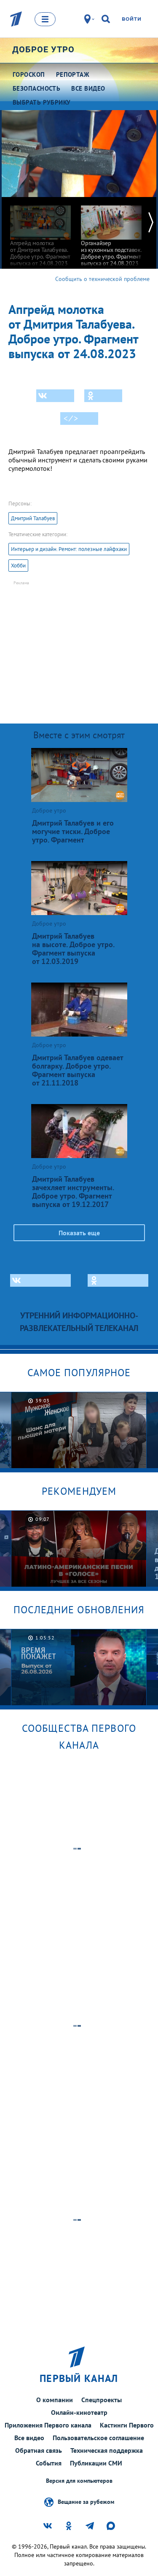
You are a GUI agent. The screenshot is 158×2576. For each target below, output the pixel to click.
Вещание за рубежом (86, 2501)
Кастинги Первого (127, 2425)
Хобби (18, 566)
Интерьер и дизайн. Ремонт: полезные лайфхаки (69, 549)
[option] (40, 232)
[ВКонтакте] (55, 396)
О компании (55, 2400)
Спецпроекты (102, 2400)
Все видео (29, 2438)
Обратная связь (39, 2450)
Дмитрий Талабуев (33, 518)
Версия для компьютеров (79, 2481)
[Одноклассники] (103, 396)
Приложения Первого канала (48, 2425)
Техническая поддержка (107, 2450)
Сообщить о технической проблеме (102, 279)
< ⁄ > (71, 419)
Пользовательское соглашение (98, 2438)
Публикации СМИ (96, 2463)
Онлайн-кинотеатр (79, 2412)
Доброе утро (43, 49)
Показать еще (79, 1233)
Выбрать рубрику (42, 102)
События (49, 2463)
